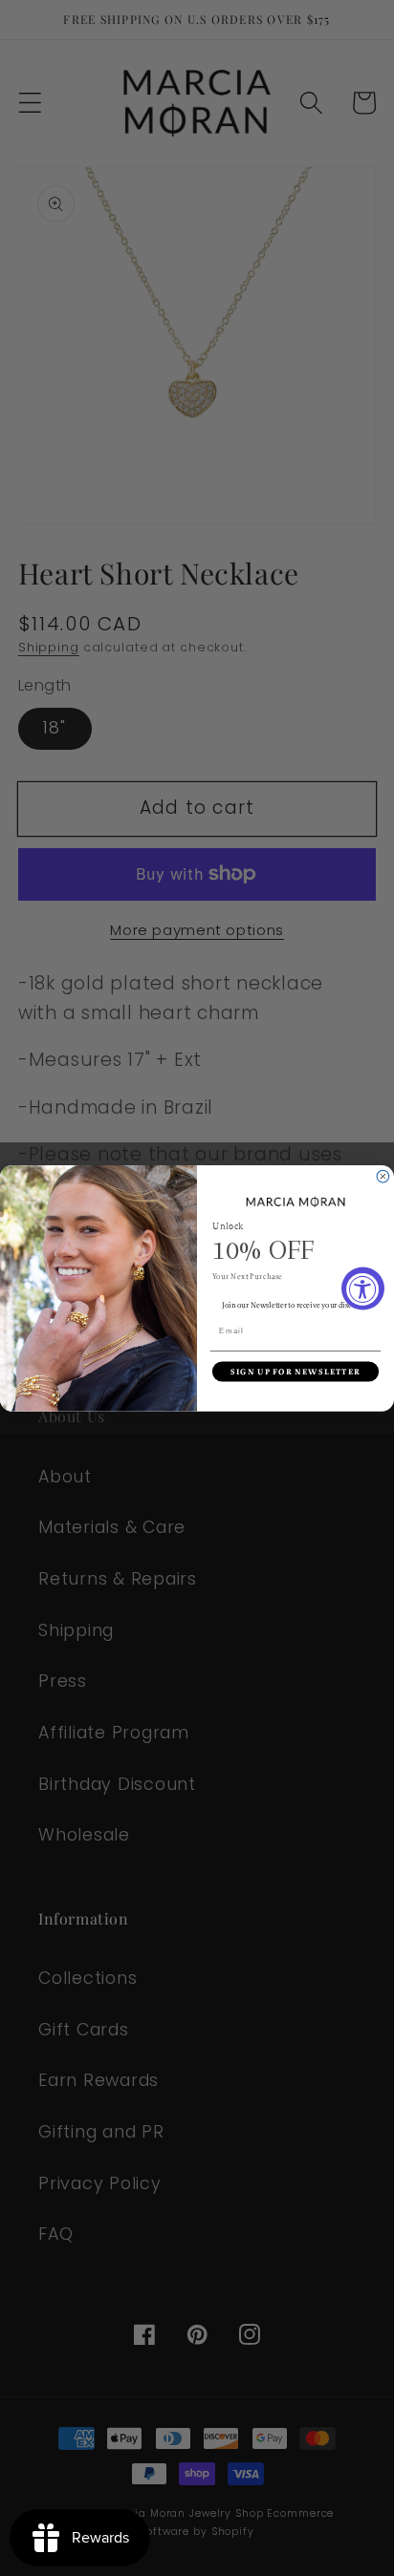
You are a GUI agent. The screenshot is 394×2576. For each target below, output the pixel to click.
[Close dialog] (383, 1176)
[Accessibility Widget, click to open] (363, 1288)
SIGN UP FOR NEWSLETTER (295, 1372)
